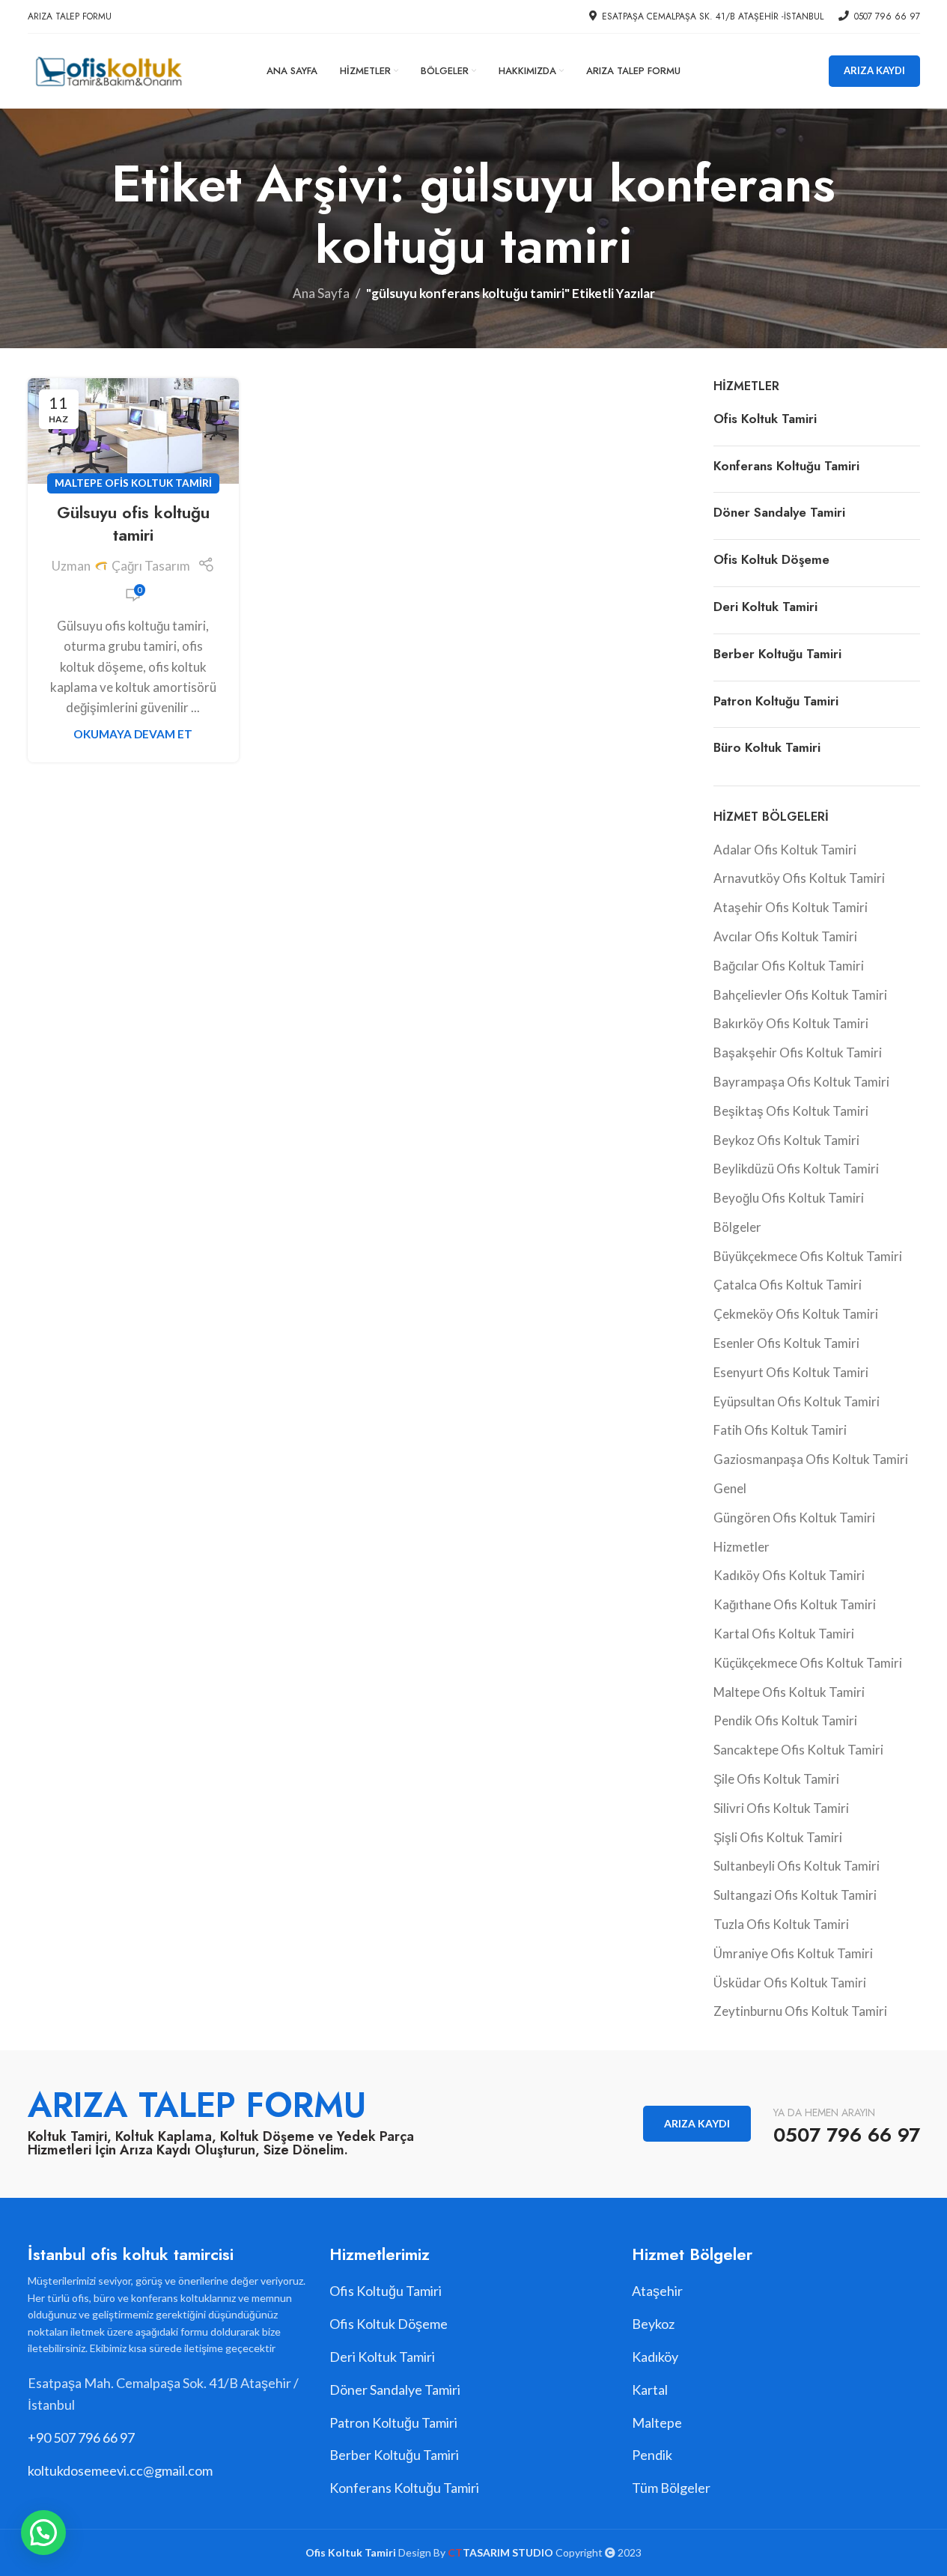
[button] (43, 2533)
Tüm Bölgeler (671, 2488)
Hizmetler (742, 1547)
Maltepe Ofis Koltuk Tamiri (133, 483)
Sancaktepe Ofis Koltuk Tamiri (798, 1750)
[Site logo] (108, 69)
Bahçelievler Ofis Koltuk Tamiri (800, 995)
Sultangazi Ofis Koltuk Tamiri (795, 1895)
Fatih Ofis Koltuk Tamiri (780, 1430)
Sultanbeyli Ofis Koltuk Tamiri (797, 1866)
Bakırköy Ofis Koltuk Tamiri (791, 1023)
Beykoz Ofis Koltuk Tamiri (786, 1140)
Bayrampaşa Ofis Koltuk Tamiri (801, 1082)
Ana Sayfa (321, 293)
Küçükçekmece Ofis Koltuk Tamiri (808, 1663)
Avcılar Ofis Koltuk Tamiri (785, 936)
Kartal (650, 2390)
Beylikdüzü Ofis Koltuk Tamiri (796, 1169)
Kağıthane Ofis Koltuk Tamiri (795, 1604)
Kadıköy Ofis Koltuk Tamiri (789, 1575)
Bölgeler (737, 1227)
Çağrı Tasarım (151, 566)
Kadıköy (655, 2357)
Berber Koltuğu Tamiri (777, 654)
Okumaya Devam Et (133, 734)
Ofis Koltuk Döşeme (771, 559)
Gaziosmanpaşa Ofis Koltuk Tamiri (811, 1459)
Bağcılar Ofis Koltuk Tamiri (789, 966)
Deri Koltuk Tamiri (765, 607)
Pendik (652, 2455)
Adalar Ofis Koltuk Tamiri (785, 850)
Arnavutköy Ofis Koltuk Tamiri (799, 878)
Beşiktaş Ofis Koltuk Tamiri (791, 1111)
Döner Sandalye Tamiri (779, 512)
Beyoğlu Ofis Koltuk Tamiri (789, 1198)
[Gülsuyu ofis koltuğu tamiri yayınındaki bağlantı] (133, 431)
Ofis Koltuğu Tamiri (386, 2291)
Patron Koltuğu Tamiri (776, 701)
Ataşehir (657, 2291)
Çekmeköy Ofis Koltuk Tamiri (796, 1314)
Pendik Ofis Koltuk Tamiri (785, 1720)
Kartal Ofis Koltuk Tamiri (784, 1634)
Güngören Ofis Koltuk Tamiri (794, 1518)
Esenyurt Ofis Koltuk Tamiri (791, 1372)
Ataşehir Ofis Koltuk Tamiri (791, 907)
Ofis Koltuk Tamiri (765, 419)
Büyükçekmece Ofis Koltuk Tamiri (808, 1256)
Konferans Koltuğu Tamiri (786, 466)
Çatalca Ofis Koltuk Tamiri (788, 1285)
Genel (730, 1488)
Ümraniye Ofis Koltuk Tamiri (793, 1953)
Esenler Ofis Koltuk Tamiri (786, 1343)
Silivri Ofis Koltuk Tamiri (781, 1808)
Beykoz (653, 2324)
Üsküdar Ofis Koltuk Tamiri (790, 1983)
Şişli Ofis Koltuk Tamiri (778, 1837)
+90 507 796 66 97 (81, 2437)
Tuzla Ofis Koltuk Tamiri (781, 1924)
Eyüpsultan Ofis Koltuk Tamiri (797, 1401)
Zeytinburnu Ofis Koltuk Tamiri (800, 2011)
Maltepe (657, 2422)
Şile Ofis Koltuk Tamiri (776, 1779)
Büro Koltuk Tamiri (767, 747)
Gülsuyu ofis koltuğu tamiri (133, 524)
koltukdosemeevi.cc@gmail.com (120, 2470)
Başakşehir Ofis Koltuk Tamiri (798, 1052)
